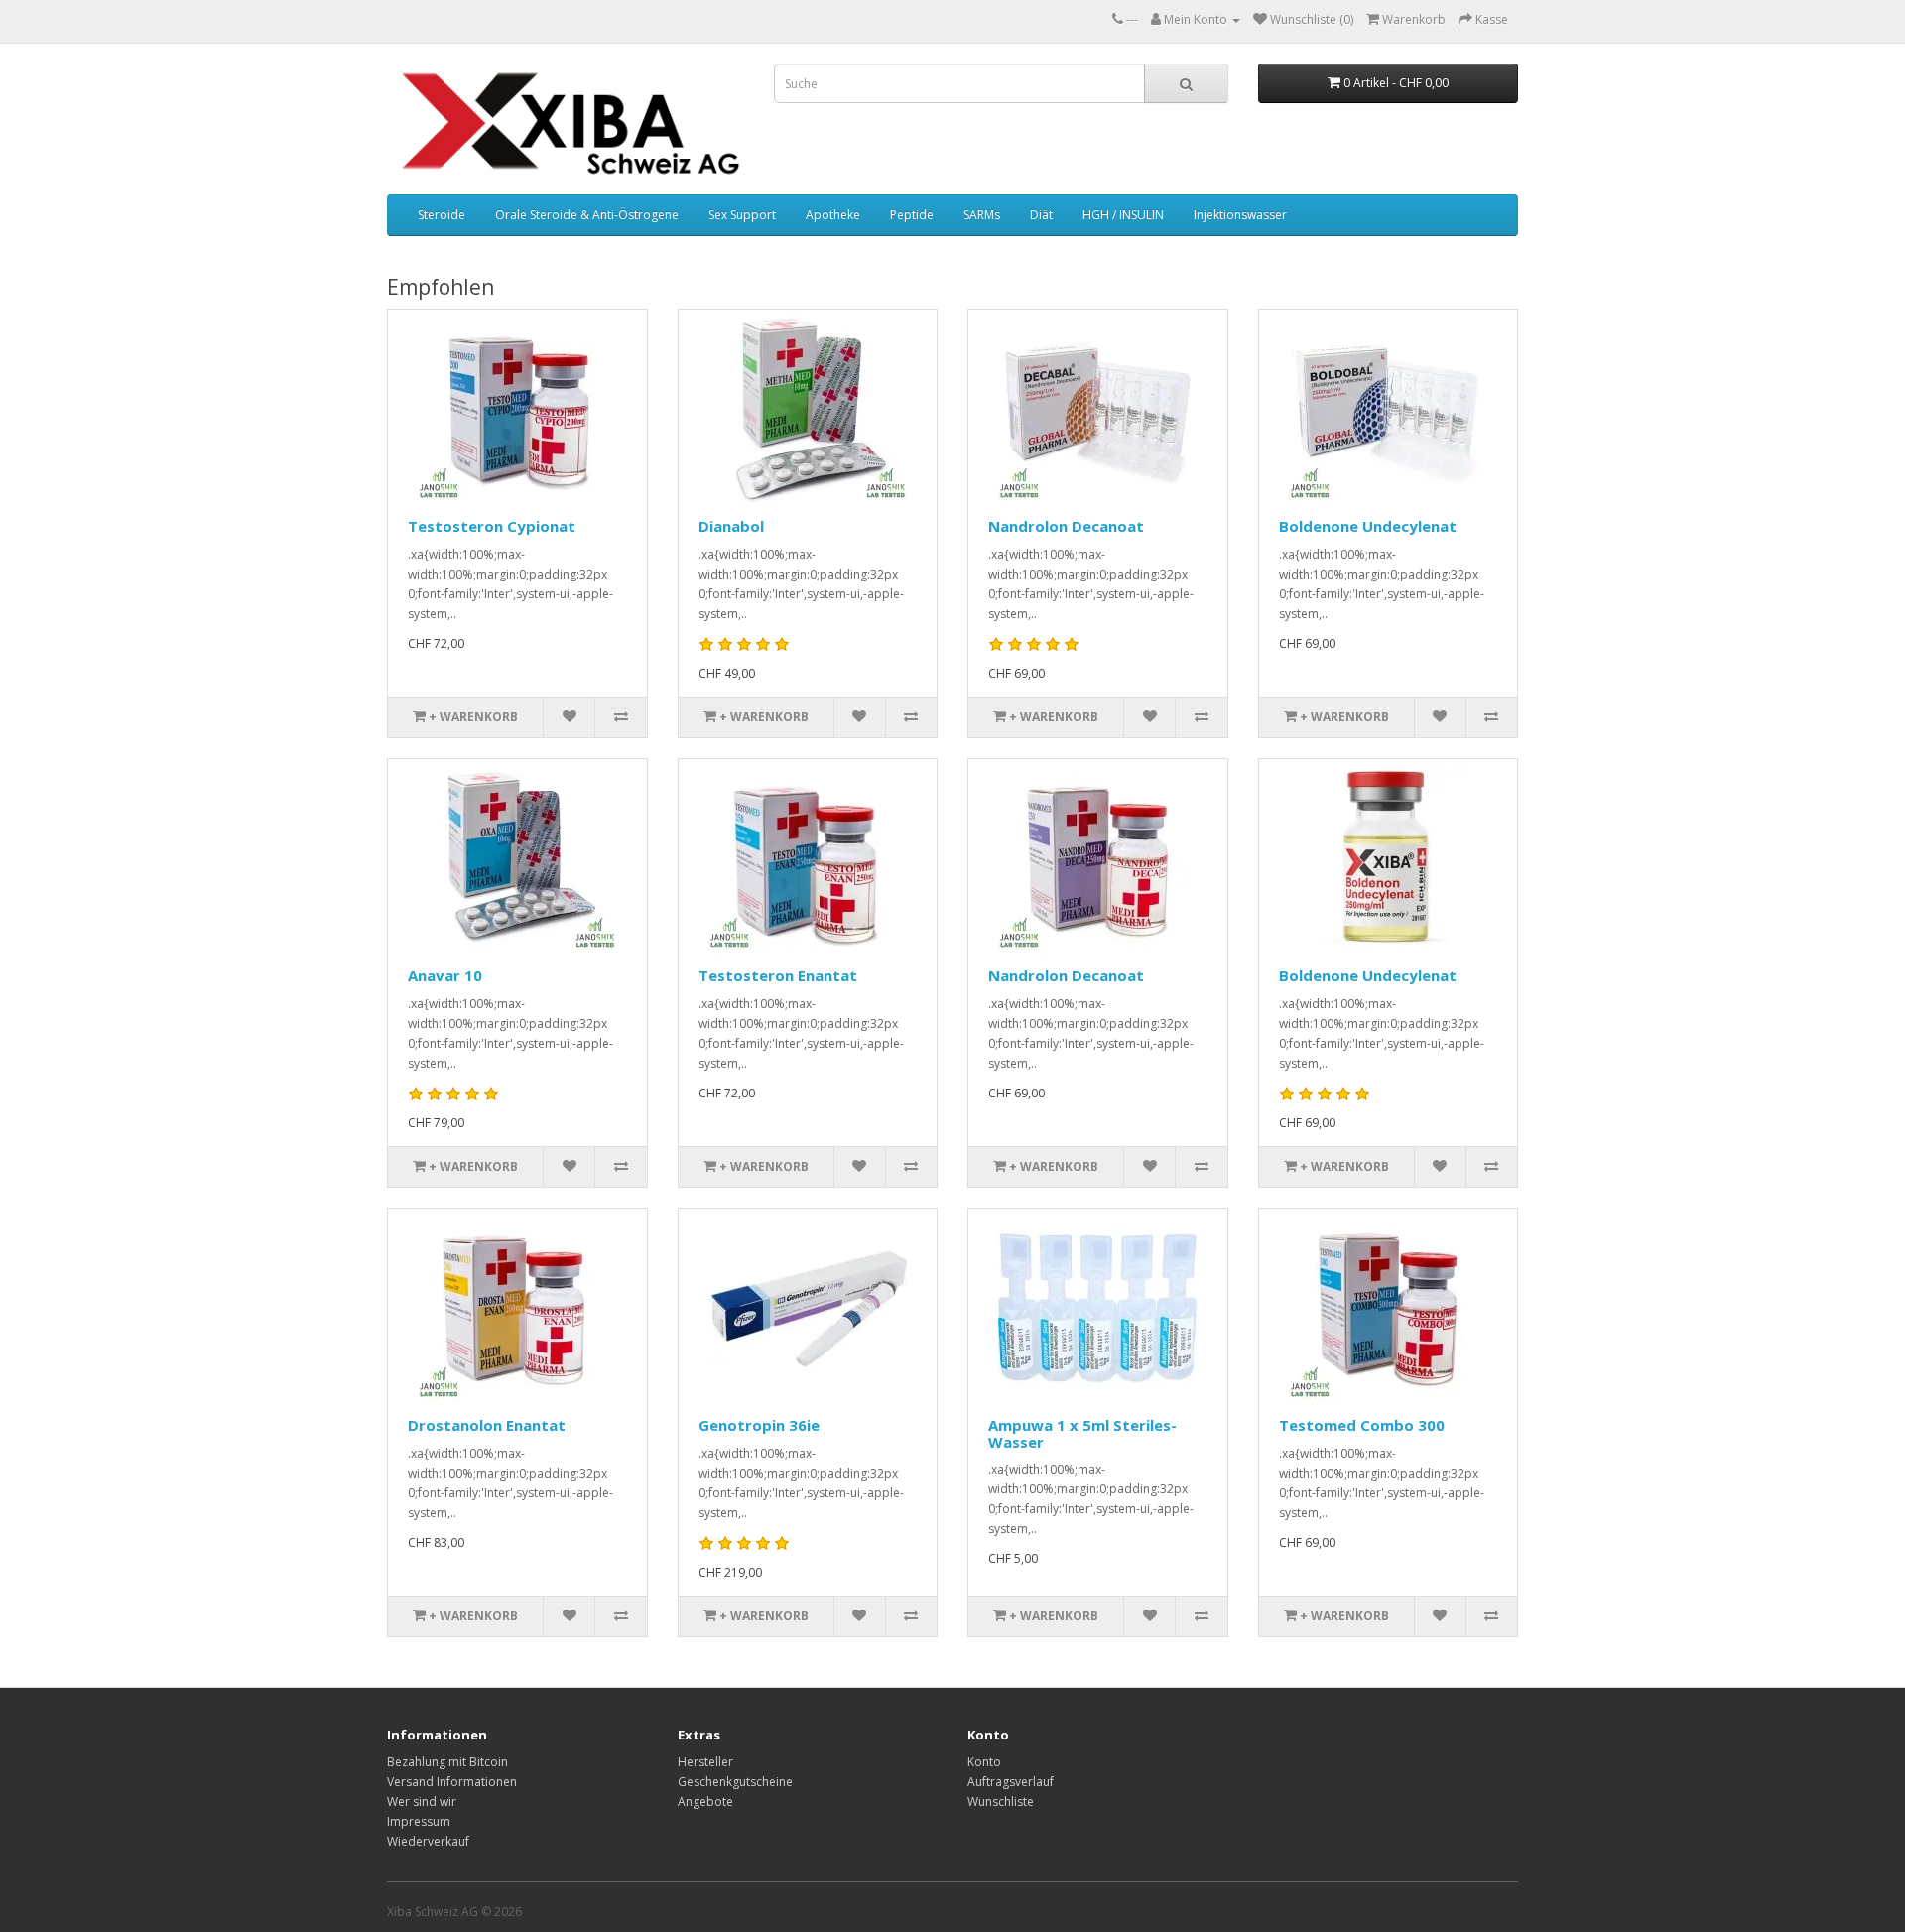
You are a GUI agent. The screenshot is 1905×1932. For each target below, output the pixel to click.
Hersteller (705, 1762)
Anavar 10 (445, 975)
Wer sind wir (422, 1802)
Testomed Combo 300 (1362, 1425)
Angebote (705, 1802)
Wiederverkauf (428, 1841)
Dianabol (731, 526)
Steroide (442, 215)
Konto (984, 1762)
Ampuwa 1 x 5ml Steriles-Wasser (1082, 1433)
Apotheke (833, 215)
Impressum (419, 1821)
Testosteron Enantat (778, 975)
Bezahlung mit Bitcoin (447, 1762)
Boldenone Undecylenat (1368, 526)
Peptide (912, 215)
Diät (1041, 215)
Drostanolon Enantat (487, 1425)
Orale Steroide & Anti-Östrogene (587, 215)
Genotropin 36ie (759, 1425)
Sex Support (742, 215)
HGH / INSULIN (1123, 215)
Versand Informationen (452, 1782)
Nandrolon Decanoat (1066, 526)
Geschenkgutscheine (735, 1782)
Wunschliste (1001, 1802)
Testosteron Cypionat (492, 526)
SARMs (982, 215)
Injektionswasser (1240, 215)
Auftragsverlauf (1011, 1782)
